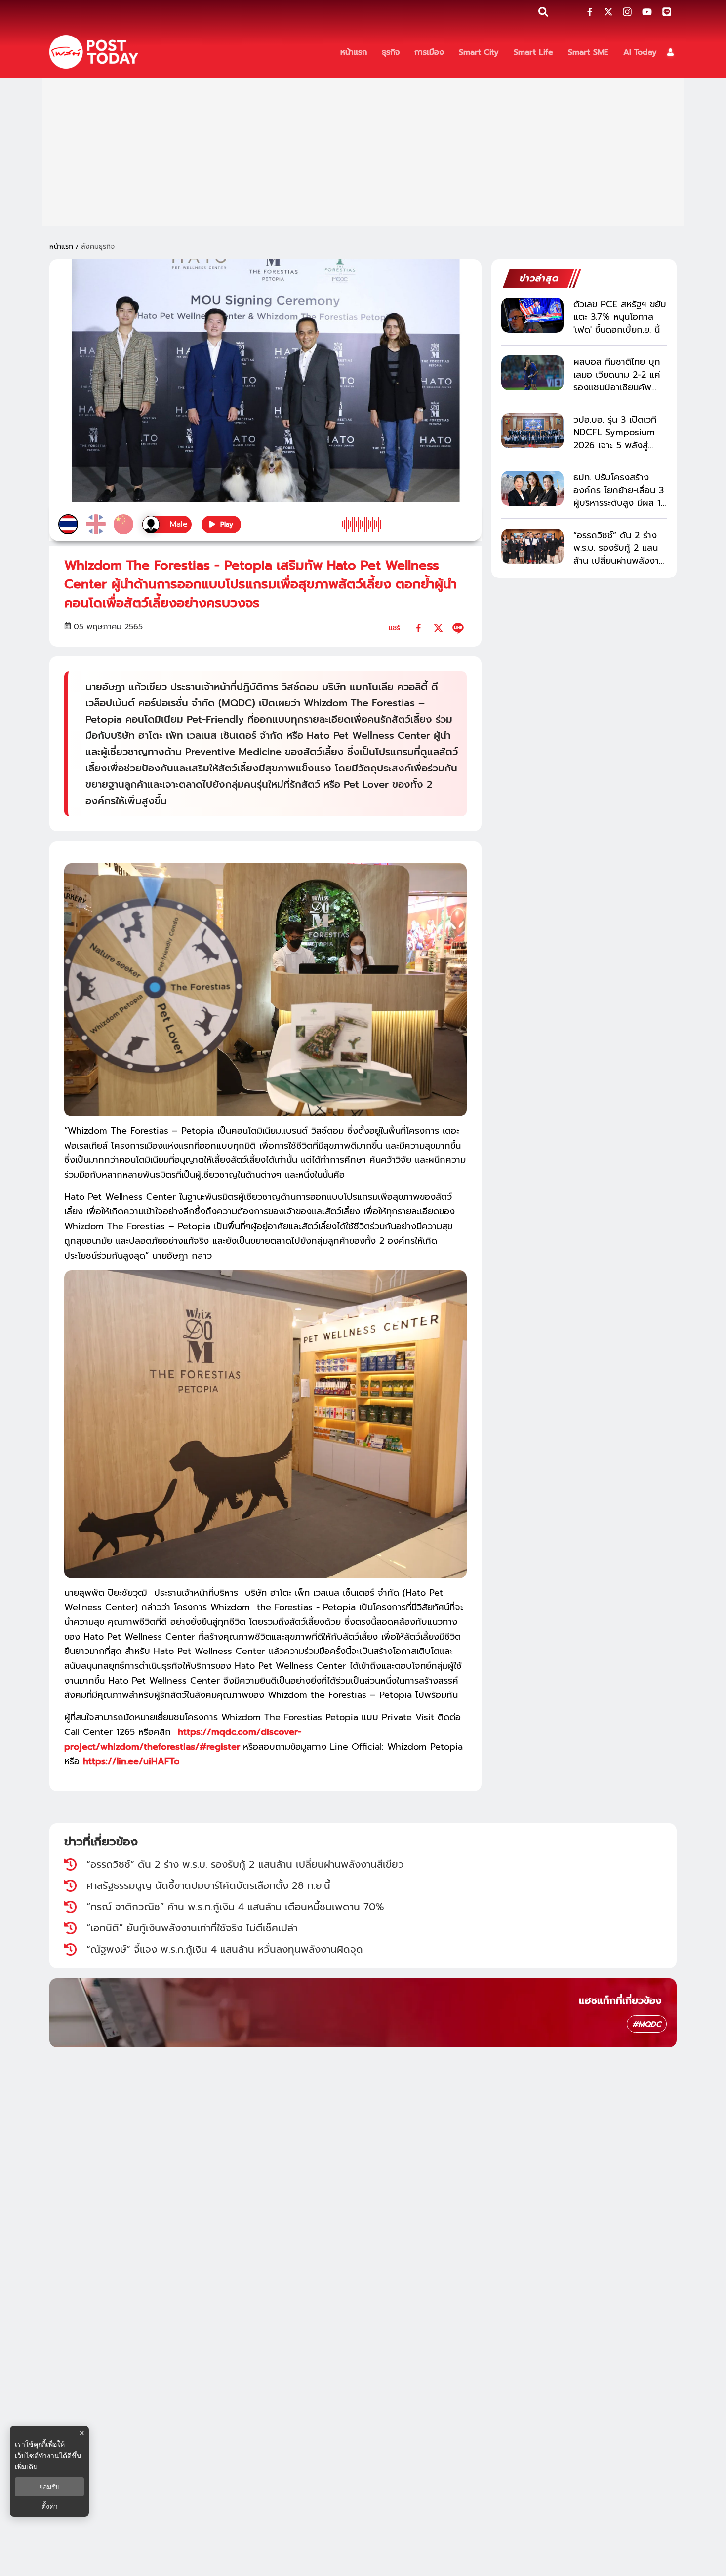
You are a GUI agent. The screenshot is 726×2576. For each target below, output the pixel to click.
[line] (458, 628)
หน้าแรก (61, 247)
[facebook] (419, 628)
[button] (670, 52)
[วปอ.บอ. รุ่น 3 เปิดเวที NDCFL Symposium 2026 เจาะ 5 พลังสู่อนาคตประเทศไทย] (532, 431)
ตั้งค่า (50, 2506)
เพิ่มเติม (26, 2467)
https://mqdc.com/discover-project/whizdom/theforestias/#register (183, 1739)
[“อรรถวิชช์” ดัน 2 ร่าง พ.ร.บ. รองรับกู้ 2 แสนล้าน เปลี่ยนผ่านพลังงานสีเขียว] (532, 546)
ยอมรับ (49, 2487)
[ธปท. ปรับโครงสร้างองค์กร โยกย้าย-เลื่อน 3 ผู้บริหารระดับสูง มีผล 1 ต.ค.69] (532, 488)
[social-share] (590, 12)
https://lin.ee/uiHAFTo (131, 1761)
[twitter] (438, 628)
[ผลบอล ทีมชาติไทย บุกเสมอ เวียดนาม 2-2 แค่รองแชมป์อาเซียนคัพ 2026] (532, 373)
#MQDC (647, 2024)
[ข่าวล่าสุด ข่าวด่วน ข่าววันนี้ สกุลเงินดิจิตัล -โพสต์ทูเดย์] (94, 52)
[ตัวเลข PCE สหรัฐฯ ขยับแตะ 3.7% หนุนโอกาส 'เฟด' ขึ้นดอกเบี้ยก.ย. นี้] (532, 315)
